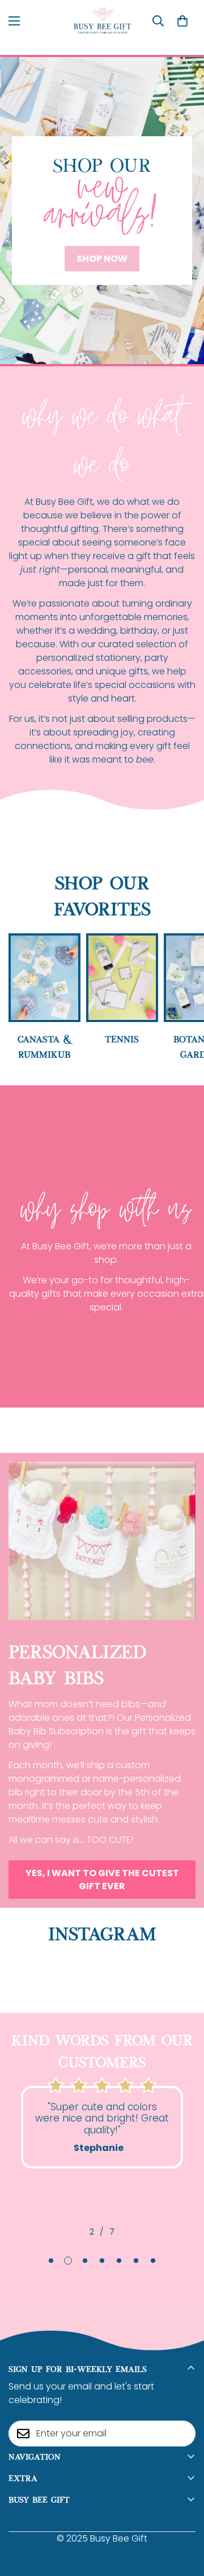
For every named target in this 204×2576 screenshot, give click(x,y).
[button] (182, 21)
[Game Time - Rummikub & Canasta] (44, 977)
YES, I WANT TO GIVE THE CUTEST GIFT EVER (102, 1880)
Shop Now (102, 259)
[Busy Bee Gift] (102, 21)
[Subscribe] (183, 2434)
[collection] (122, 977)
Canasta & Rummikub (44, 1046)
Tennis (122, 1038)
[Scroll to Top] (184, 2516)
